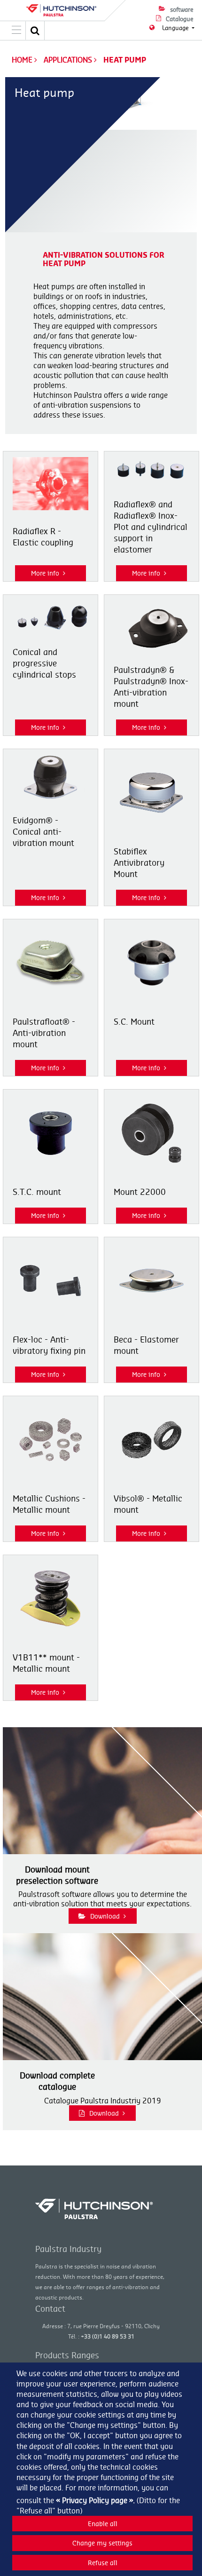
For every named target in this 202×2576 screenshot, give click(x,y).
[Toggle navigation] (16, 31)
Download (105, 1916)
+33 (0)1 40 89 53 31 (108, 2336)
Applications (69, 60)
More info (45, 573)
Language (176, 28)
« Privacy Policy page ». (95, 2500)
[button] (35, 31)
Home (22, 60)
